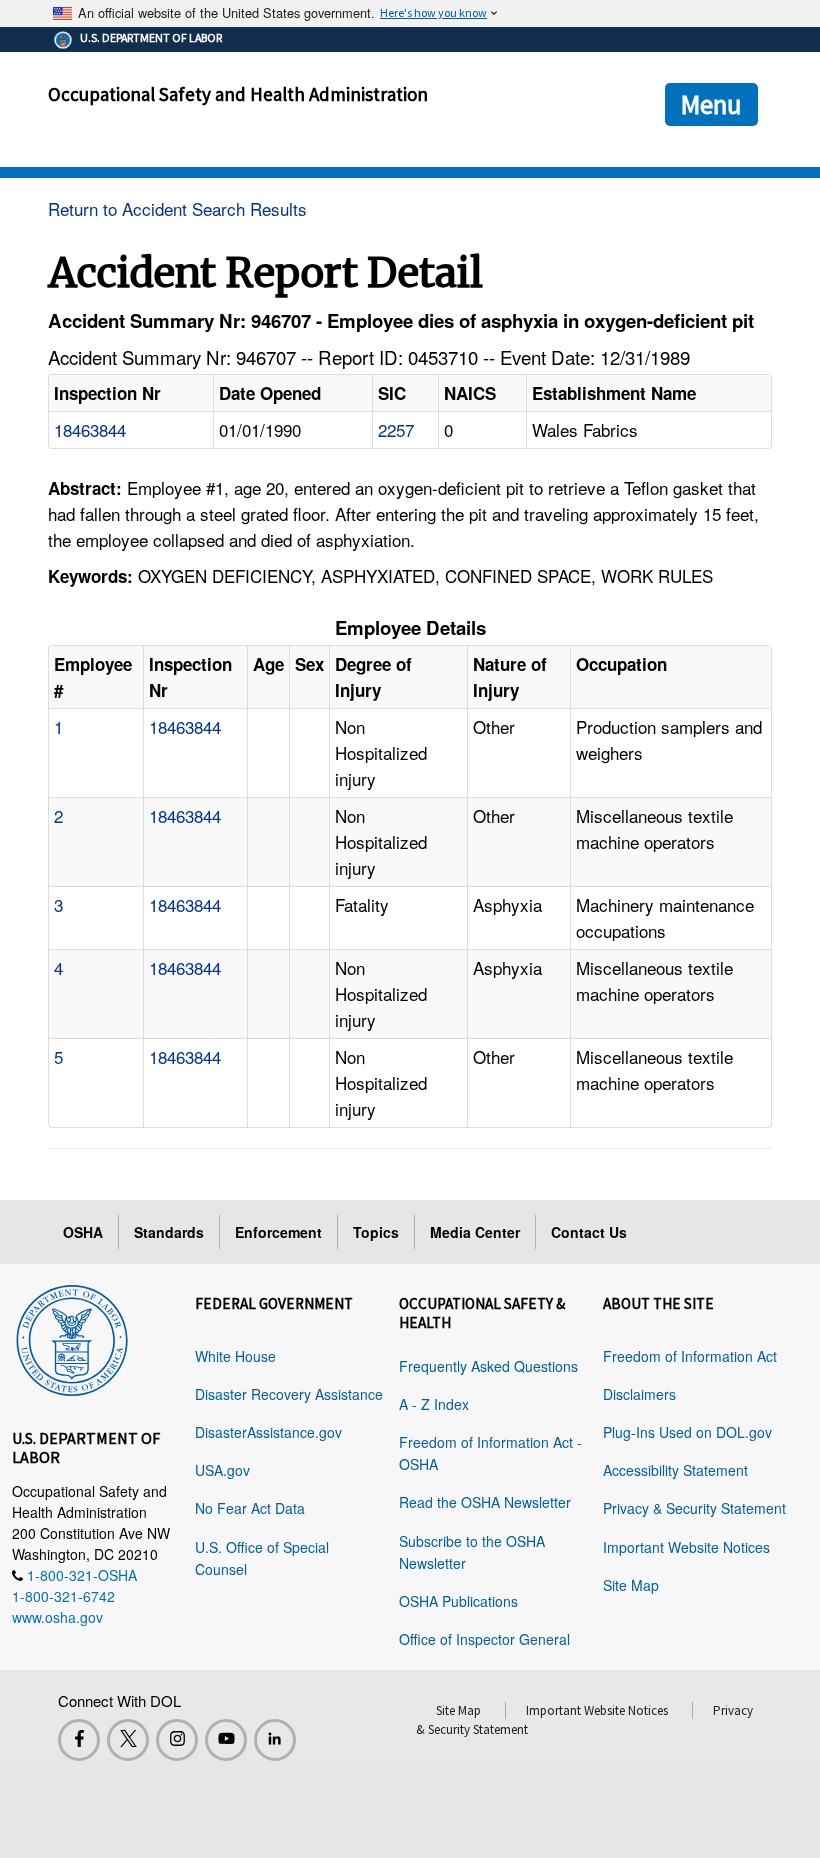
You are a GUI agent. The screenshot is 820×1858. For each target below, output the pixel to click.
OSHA (83, 1232)
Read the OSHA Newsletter (485, 1502)
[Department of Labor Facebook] (79, 1740)
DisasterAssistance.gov (268, 1432)
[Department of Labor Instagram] (177, 1740)
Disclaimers (639, 1394)
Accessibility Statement (675, 1470)
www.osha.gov (57, 1617)
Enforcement (278, 1232)
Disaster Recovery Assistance (289, 1394)
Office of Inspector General (484, 1639)
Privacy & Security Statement (694, 1508)
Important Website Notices (686, 1547)
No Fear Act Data (250, 1508)
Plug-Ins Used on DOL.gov (687, 1432)
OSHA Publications (458, 1601)
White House (235, 1356)
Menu (711, 104)
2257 (396, 429)
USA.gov (222, 1470)
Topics (376, 1232)
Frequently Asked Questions (488, 1366)
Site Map (631, 1585)
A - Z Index (434, 1404)
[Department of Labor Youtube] (226, 1740)
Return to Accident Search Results (177, 208)
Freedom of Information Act (690, 1356)
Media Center (475, 1232)
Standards (169, 1232)
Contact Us (589, 1232)
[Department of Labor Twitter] (128, 1740)
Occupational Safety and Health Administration (238, 94)
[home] (72, 1337)
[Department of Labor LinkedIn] (275, 1740)
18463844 (90, 429)
